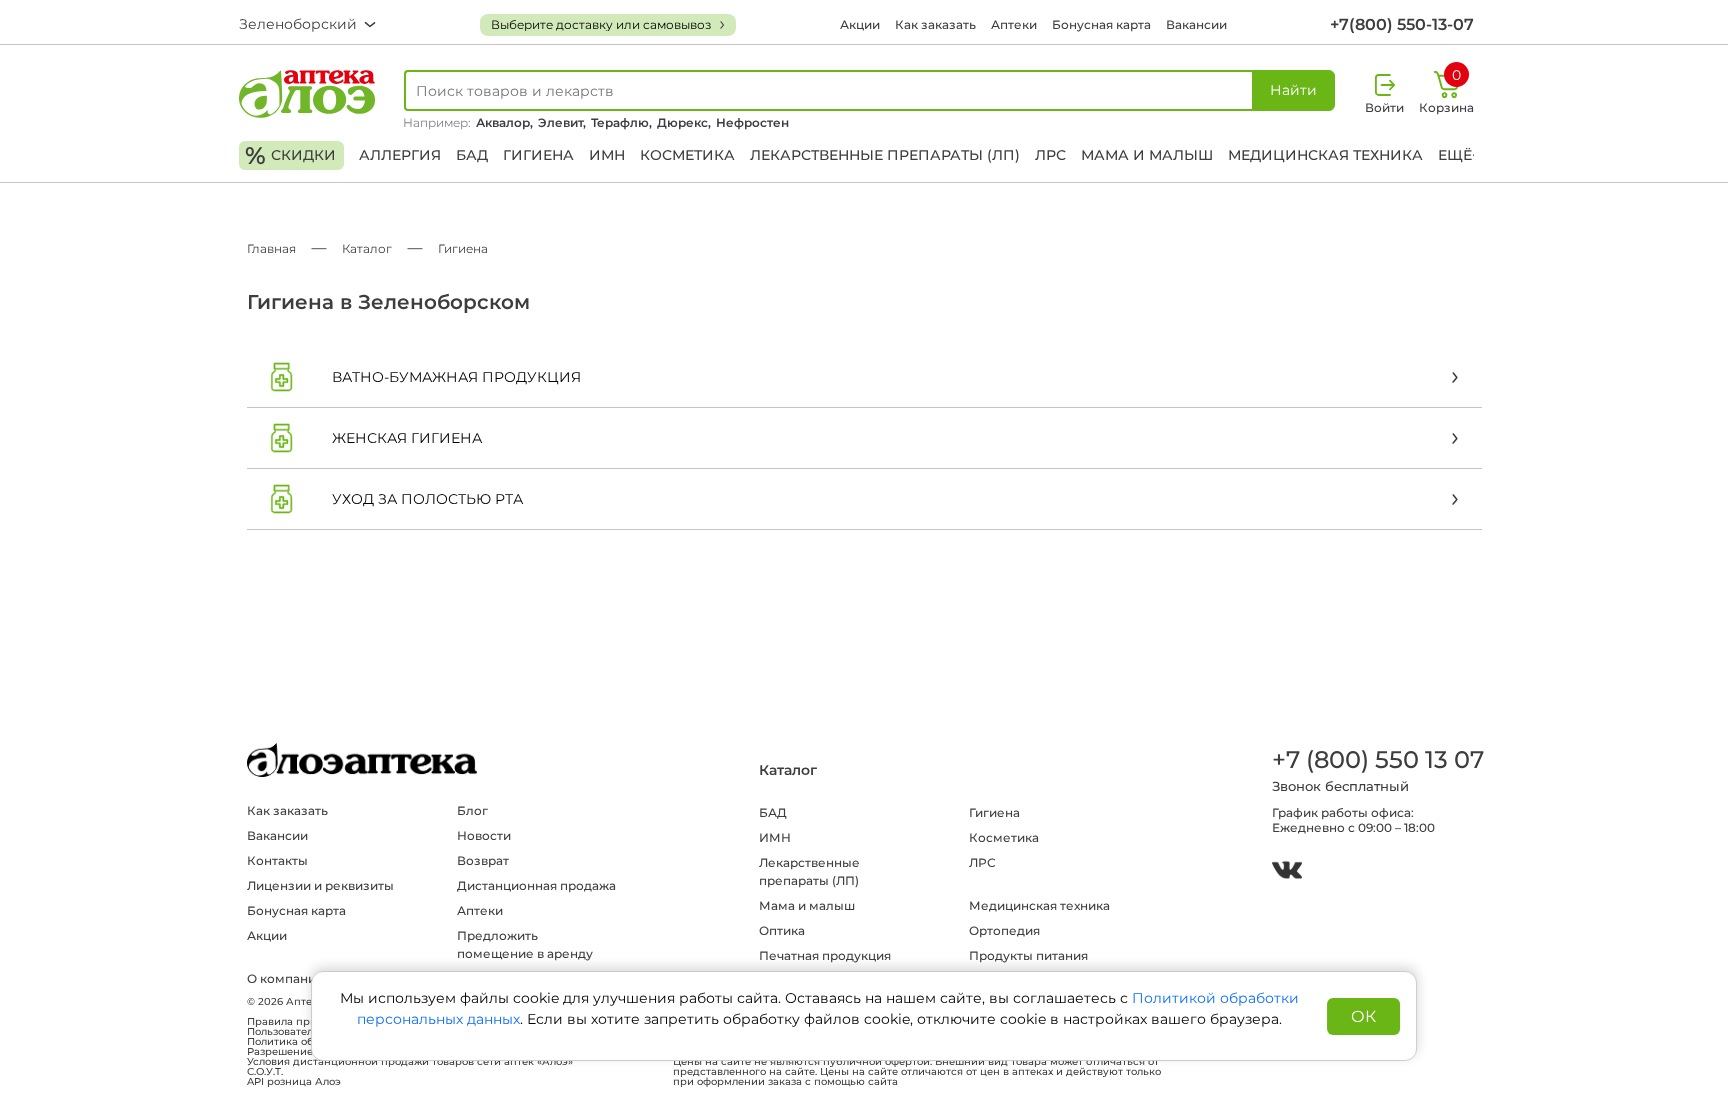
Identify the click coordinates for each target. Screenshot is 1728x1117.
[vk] (1287, 872)
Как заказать (935, 24)
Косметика (687, 155)
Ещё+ (1459, 155)
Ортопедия (1004, 930)
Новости (484, 835)
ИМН (607, 155)
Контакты (277, 860)
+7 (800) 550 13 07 (1377, 759)
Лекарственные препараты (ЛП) (885, 155)
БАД (472, 155)
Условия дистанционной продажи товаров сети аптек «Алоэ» (410, 1062)
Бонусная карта (1101, 24)
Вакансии (1196, 24)
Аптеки (1014, 24)
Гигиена (538, 155)
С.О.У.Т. (265, 1072)
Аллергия (400, 155)
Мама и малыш (1147, 155)
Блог (472, 810)
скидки (290, 155)
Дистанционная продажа (536, 885)
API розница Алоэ (294, 1082)
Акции (860, 24)
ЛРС (1050, 155)
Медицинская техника (1325, 155)
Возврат (483, 860)
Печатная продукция (825, 955)
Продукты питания (1028, 955)
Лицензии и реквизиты (320, 885)
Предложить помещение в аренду (525, 944)
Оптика (782, 930)
